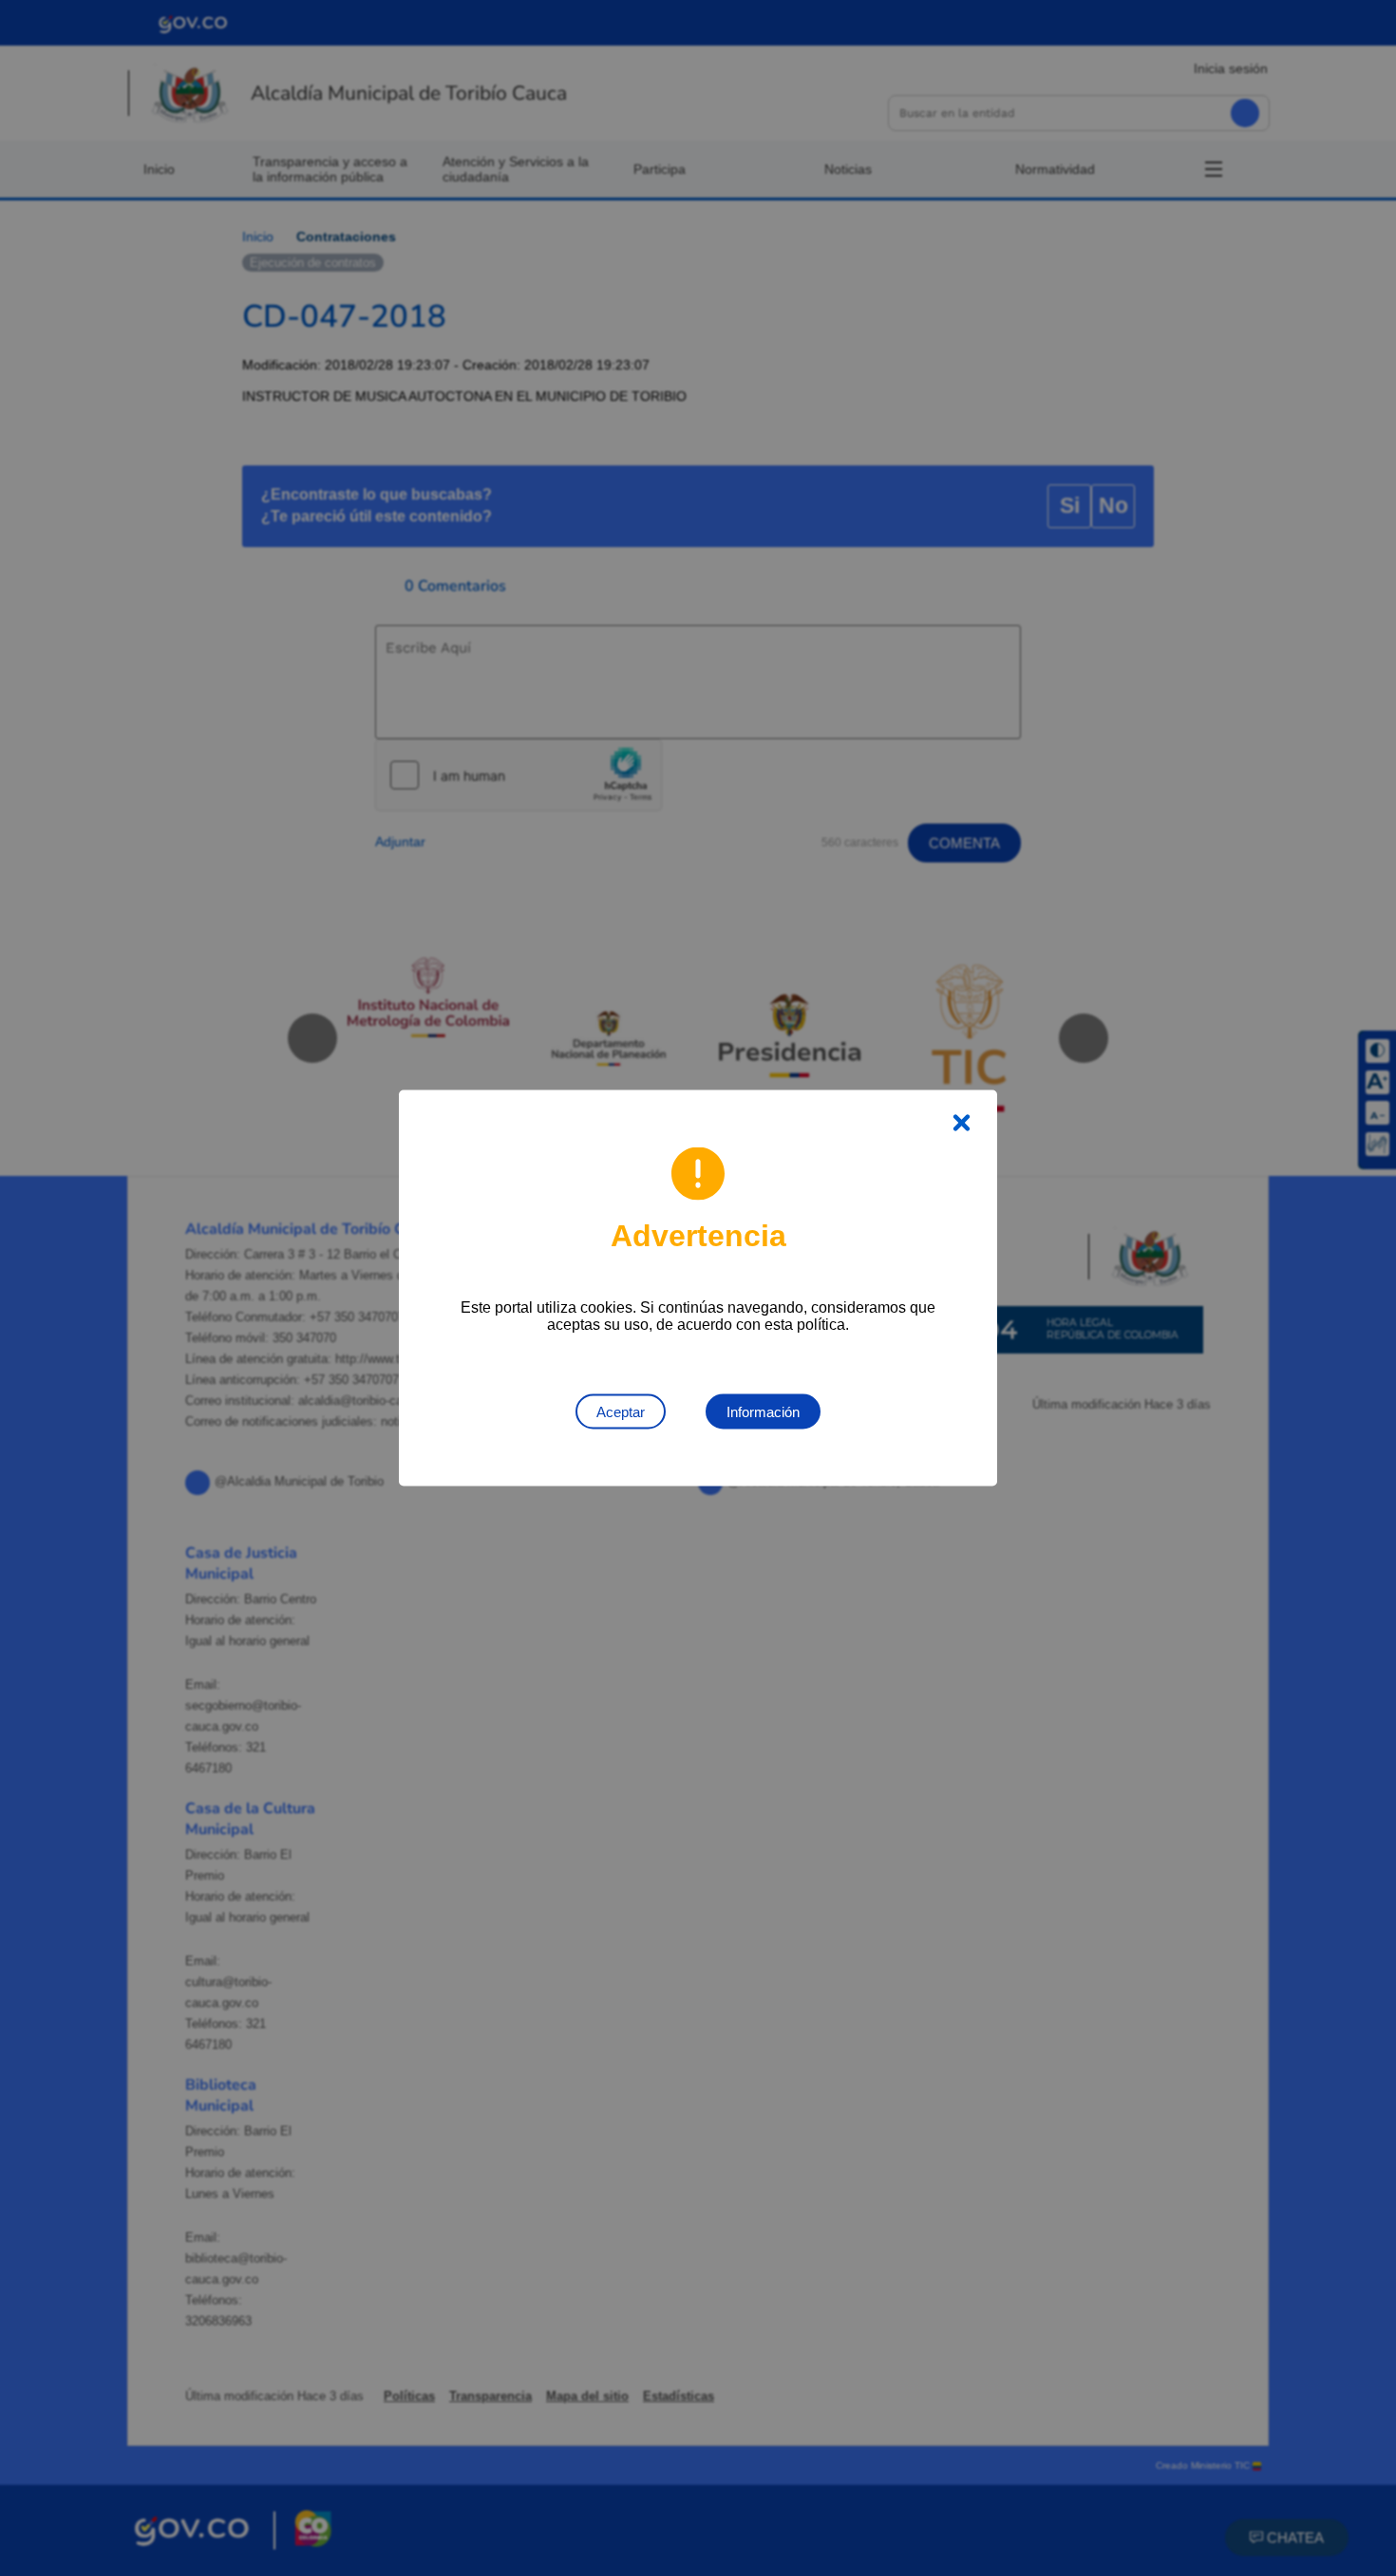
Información (763, 1412)
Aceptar (621, 1412)
